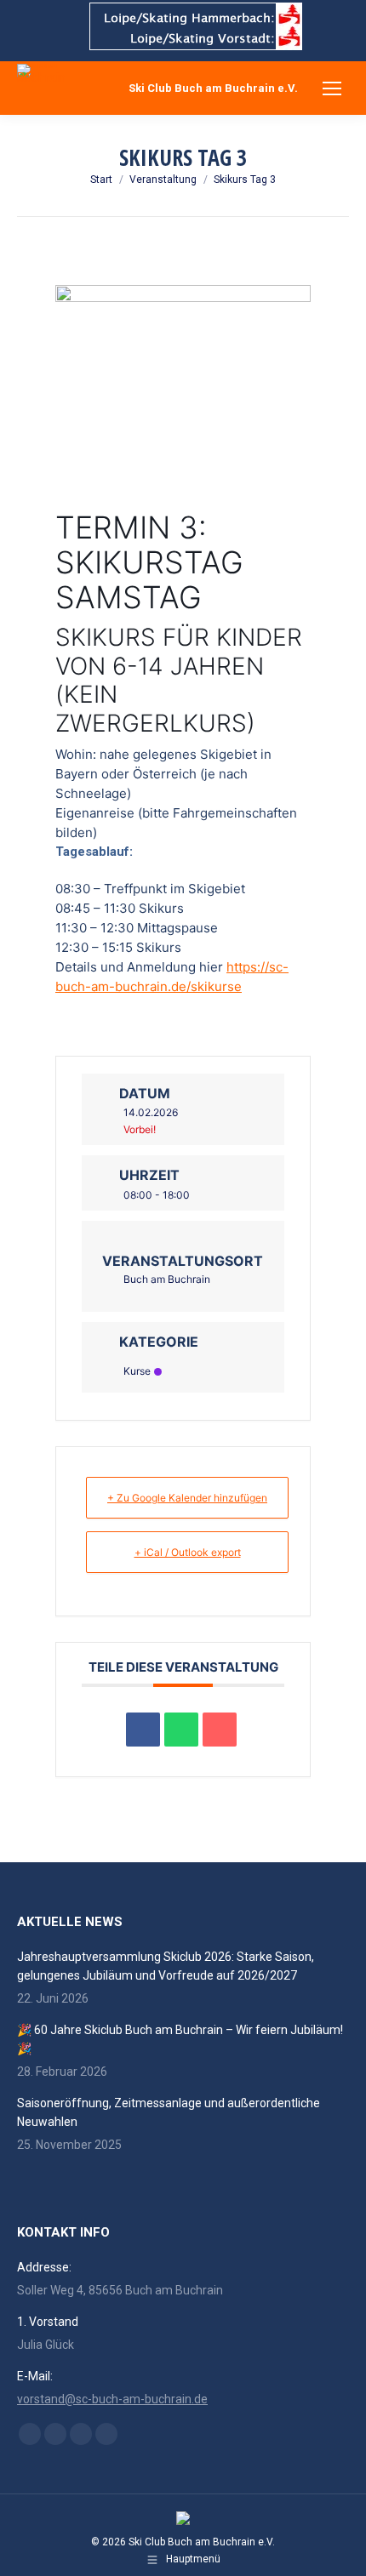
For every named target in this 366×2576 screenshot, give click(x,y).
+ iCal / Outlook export (188, 1552)
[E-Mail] (220, 1730)
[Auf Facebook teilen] (143, 1730)
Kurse (137, 1371)
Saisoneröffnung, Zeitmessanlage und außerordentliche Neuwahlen (169, 2112)
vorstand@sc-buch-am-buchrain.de (112, 2399)
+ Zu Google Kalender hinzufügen (187, 1498)
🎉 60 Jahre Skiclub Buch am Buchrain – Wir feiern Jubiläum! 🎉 (180, 2039)
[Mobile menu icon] (332, 88)
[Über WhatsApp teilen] (181, 1730)
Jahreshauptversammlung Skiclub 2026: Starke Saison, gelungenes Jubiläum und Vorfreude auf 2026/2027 (166, 1966)
